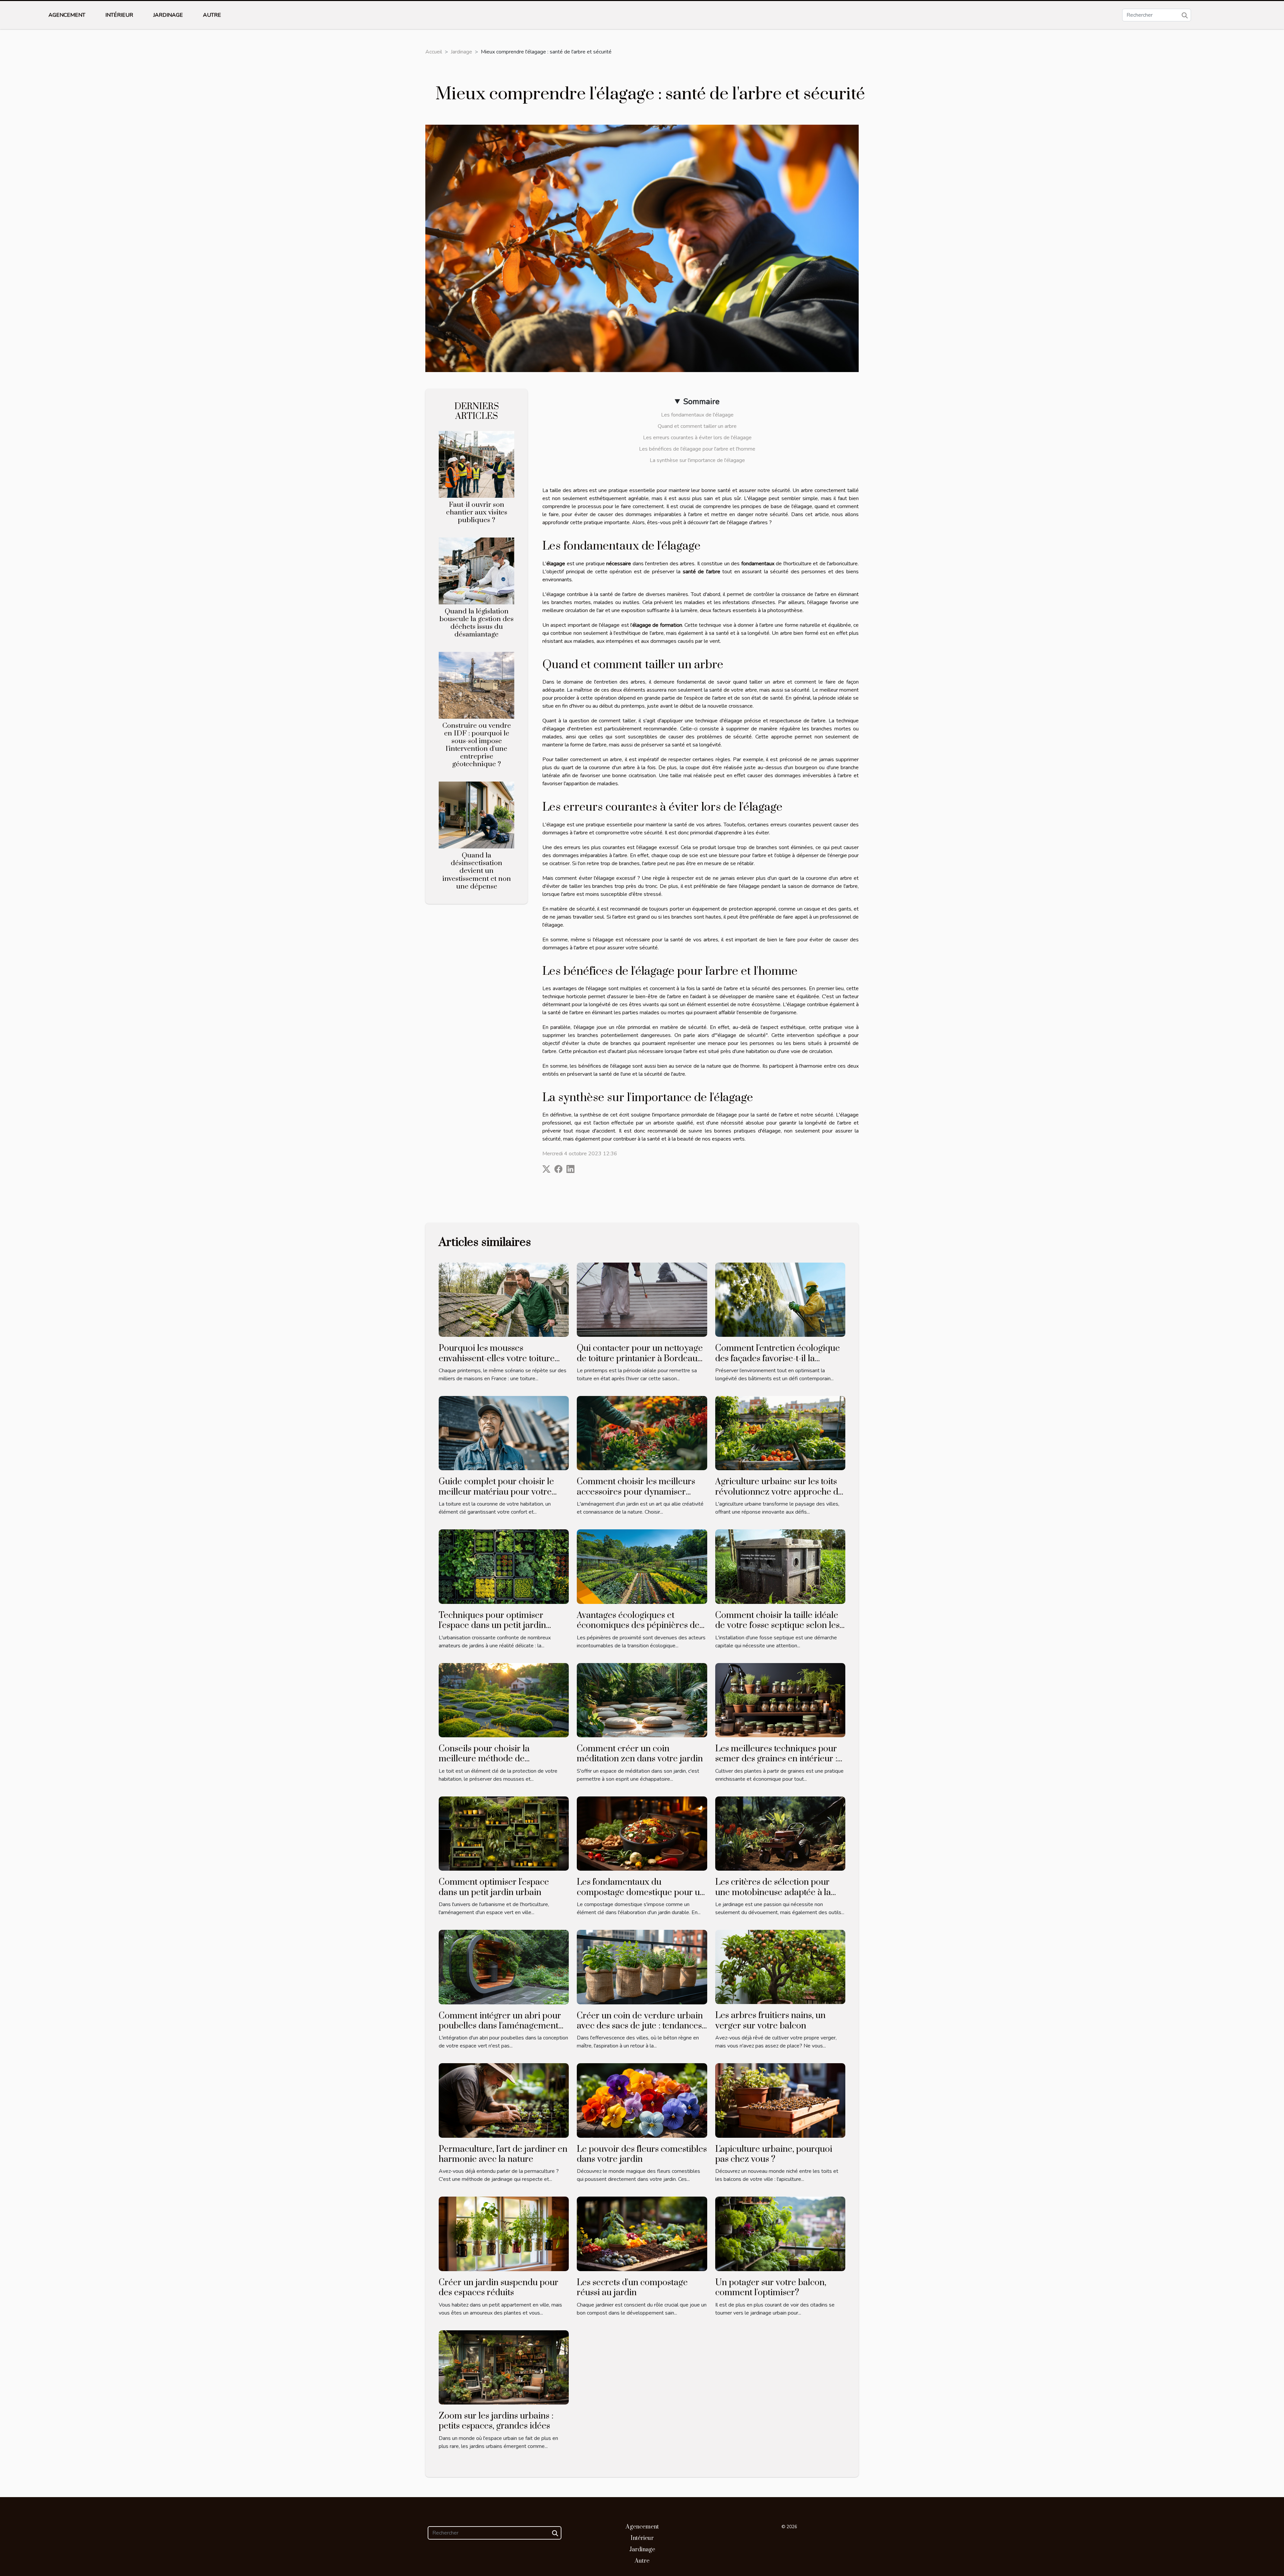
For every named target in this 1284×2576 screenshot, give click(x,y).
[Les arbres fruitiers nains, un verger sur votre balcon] (780, 1967)
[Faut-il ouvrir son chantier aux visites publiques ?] (476, 464)
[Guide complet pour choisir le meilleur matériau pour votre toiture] (504, 1433)
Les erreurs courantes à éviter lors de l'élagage (697, 438)
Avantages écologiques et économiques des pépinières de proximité (638, 1626)
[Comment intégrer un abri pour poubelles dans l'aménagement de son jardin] (504, 1967)
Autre (212, 15)
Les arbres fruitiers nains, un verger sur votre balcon (770, 2021)
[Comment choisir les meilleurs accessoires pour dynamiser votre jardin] (642, 1433)
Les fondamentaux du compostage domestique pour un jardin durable (641, 1892)
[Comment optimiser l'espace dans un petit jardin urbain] (504, 1833)
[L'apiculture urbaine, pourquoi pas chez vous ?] (780, 2100)
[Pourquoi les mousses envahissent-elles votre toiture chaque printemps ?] (504, 1299)
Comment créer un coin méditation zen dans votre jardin (640, 1754)
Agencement (67, 15)
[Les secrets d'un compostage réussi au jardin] (642, 2233)
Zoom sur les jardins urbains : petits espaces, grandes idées (496, 2421)
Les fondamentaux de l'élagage (697, 415)
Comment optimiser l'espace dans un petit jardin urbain (494, 1887)
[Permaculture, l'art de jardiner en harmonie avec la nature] (504, 2100)
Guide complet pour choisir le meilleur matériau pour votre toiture (496, 1492)
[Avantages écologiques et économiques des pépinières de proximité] (642, 1566)
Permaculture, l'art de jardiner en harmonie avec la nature (503, 2154)
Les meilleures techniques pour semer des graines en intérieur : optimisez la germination (776, 1759)
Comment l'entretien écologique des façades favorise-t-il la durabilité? (778, 1359)
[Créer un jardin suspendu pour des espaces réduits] (504, 2233)
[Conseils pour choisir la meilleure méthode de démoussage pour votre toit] (504, 1700)
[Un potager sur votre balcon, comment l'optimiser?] (780, 2233)
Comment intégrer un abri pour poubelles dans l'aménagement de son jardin (500, 2026)
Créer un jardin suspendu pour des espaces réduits (499, 2288)
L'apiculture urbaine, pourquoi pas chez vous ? (774, 2154)
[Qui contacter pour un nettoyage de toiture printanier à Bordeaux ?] (642, 1299)
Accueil (434, 52)
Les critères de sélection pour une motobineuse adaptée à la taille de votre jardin (773, 1892)
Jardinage (168, 15)
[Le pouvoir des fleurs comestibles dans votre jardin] (642, 2100)
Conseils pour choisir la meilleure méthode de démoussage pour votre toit (492, 1759)
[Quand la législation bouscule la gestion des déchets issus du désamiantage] (476, 571)
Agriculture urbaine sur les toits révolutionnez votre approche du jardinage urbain (779, 1492)
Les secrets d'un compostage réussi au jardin (632, 2288)
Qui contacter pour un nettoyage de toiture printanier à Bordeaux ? (640, 1359)
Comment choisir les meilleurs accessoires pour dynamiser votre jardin (636, 1492)
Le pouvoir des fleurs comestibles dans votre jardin (642, 2154)
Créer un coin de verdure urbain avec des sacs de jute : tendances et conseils (640, 2026)
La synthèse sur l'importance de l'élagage (697, 460)
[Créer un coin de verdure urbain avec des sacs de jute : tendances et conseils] (642, 1967)
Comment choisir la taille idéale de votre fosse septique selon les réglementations (777, 1626)
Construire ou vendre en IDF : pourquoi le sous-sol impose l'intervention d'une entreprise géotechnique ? (477, 745)
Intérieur (119, 15)
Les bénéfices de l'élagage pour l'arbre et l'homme (697, 449)
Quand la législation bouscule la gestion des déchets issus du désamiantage (476, 623)
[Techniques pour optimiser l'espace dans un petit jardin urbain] (504, 1566)
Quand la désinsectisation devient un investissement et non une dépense (477, 871)
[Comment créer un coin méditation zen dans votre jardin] (642, 1700)
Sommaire (701, 401)
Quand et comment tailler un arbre (697, 426)
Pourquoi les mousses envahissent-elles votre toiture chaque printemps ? (497, 1359)
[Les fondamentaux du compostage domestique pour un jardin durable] (642, 1833)
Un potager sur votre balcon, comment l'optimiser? (771, 2288)
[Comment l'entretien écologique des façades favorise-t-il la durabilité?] (780, 1299)
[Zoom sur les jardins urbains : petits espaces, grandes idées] (504, 2367)
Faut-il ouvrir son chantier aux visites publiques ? (477, 512)
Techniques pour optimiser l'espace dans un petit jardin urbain (492, 1626)
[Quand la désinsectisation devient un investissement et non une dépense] (476, 815)
